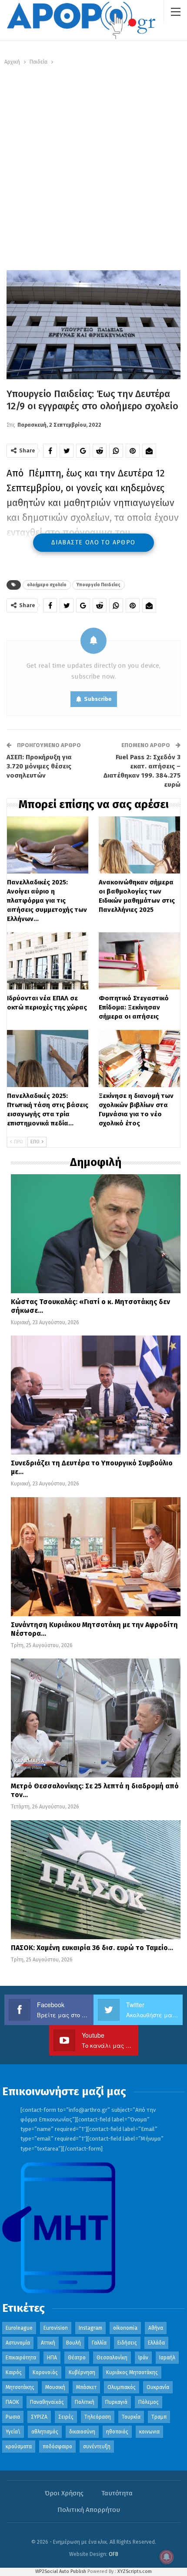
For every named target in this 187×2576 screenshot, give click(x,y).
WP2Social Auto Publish (61, 2571)
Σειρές (66, 2417)
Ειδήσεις (127, 2343)
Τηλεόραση (98, 2417)
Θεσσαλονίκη (112, 2358)
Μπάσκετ (86, 2387)
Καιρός (14, 2372)
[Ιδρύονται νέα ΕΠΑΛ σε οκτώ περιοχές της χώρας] (48, 961)
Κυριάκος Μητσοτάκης (132, 2372)
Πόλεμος (149, 2402)
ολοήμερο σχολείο (47, 585)
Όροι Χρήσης (64, 2493)
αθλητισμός (45, 2432)
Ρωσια (13, 2417)
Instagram (90, 2328)
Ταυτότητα (117, 2493)
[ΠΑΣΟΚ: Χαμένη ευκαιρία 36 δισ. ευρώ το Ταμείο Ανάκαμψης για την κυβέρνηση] (96, 1880)
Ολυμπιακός (122, 2387)
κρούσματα (19, 2447)
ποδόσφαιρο (57, 2447)
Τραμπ (159, 2417)
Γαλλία (99, 2343)
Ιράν (143, 2358)
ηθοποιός (117, 2432)
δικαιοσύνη (82, 2432)
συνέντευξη (97, 2447)
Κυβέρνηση (82, 2372)
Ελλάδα (156, 2343)
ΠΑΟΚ (12, 2402)
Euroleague (19, 2328)
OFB (114, 2554)
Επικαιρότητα (21, 2358)
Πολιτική (85, 2402)
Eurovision (56, 2328)
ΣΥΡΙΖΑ (39, 2417)
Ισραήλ (167, 2358)
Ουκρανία (158, 2387)
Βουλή (73, 2343)
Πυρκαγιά (116, 2402)
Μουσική (55, 2387)
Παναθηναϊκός (47, 2402)
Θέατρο (77, 2358)
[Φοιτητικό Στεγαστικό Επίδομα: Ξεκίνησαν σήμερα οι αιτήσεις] (139, 961)
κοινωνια (149, 2432)
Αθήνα (156, 2328)
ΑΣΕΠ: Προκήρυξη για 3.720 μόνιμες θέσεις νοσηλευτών (39, 766)
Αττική (48, 2343)
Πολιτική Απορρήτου (89, 2510)
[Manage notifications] (167, 2557)
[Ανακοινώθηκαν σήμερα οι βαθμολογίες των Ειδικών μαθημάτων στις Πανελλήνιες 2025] (139, 845)
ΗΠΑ (52, 2358)
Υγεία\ (13, 2432)
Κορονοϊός (45, 2372)
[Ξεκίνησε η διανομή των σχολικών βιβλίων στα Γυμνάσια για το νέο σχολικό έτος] (139, 1059)
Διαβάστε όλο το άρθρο (93, 542)
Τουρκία (131, 2417)
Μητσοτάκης (20, 2387)
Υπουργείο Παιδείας (99, 585)
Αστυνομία (18, 2343)
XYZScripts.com (135, 2571)
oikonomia (125, 2328)
